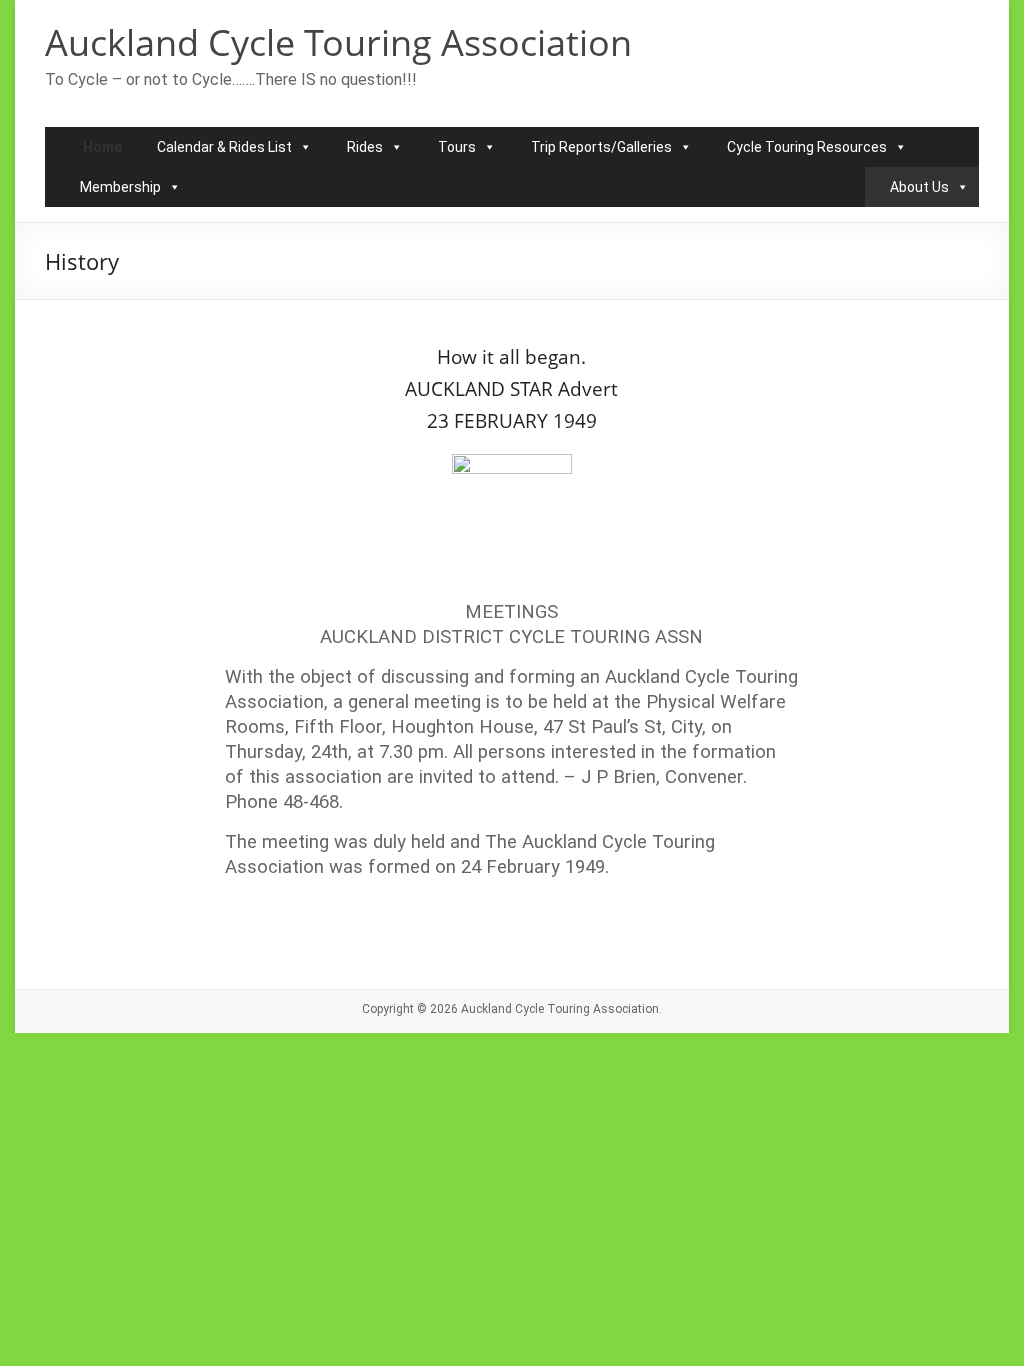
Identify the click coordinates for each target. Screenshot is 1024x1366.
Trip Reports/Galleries (601, 147)
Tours (457, 147)
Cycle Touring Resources (807, 147)
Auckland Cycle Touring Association (338, 42)
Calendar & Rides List (224, 147)
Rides (365, 147)
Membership (120, 187)
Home (102, 147)
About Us (919, 187)
